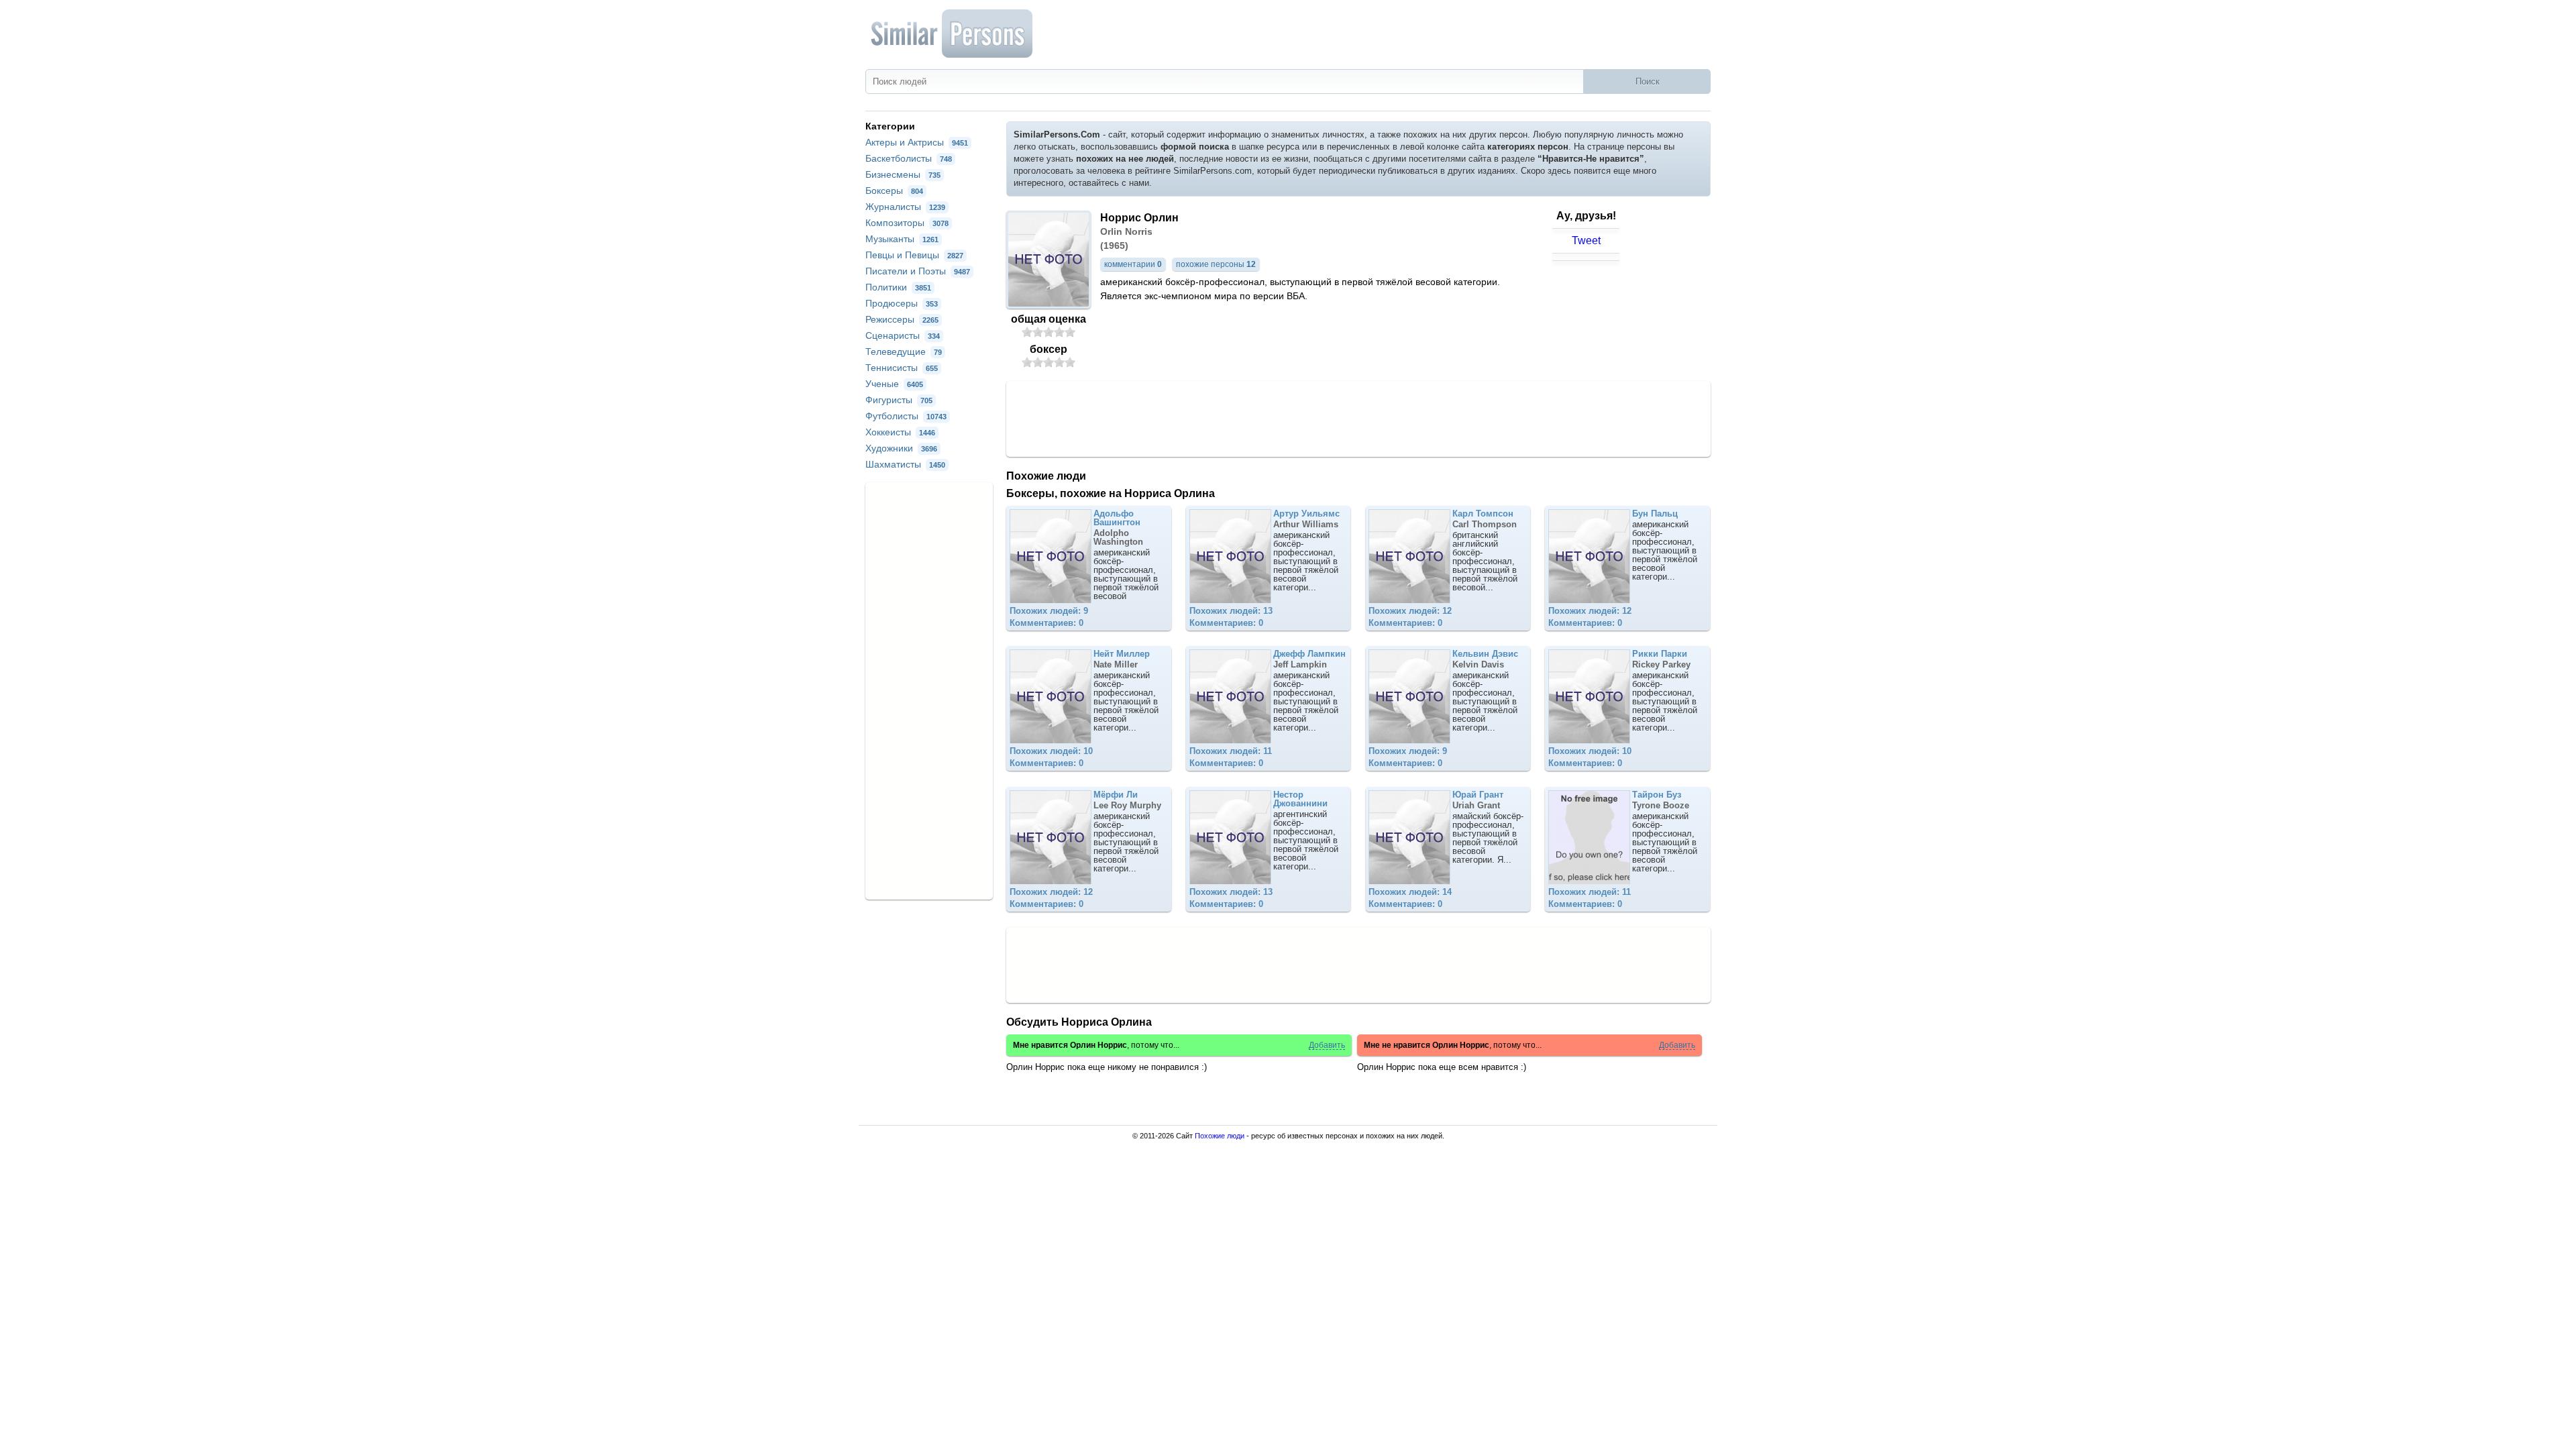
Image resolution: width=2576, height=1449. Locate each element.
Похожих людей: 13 (1231, 611)
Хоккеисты (900, 432)
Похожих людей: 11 (1231, 751)
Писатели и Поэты (918, 271)
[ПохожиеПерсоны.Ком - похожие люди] (953, 34)
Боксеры (894, 191)
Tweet (1586, 240)
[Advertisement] (1358, 418)
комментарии (1133, 264)
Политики (898, 287)
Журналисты (905, 207)
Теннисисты (902, 368)
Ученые (894, 384)
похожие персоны (1216, 264)
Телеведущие (904, 352)
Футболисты (906, 416)
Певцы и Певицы (914, 255)
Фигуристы (899, 400)
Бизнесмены (903, 174)
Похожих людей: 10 (1051, 751)
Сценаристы (903, 335)
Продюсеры (902, 303)
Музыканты (902, 239)
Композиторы (907, 223)
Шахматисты (905, 464)
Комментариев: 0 (1046, 623)
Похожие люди (1220, 1136)
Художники (901, 448)
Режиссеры (902, 319)
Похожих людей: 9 (1049, 611)
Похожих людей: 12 (1410, 611)
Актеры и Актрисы (917, 142)
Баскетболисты (909, 158)
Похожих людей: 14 (1410, 892)
